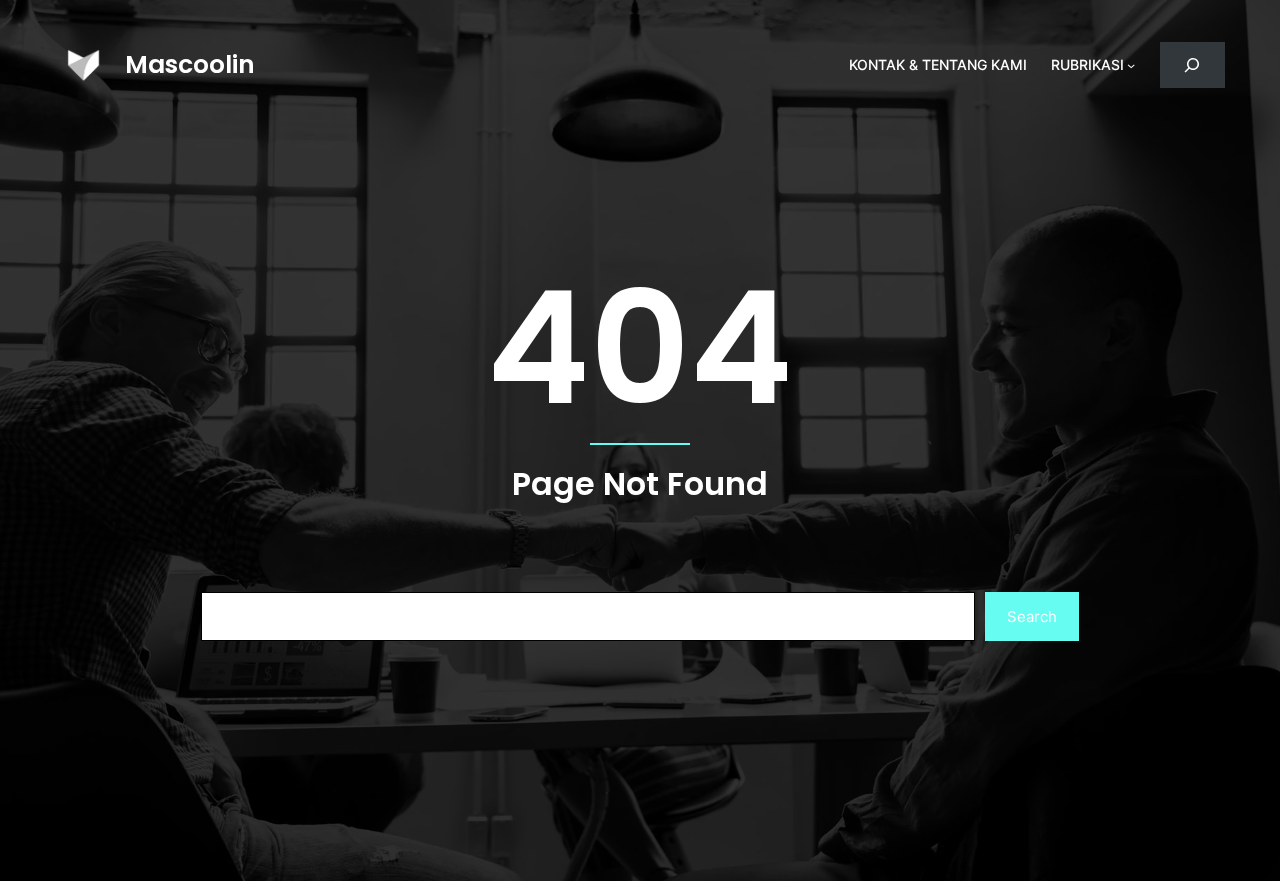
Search (1032, 616)
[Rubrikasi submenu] (1131, 65)
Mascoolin (190, 64)
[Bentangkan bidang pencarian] (1192, 65)
